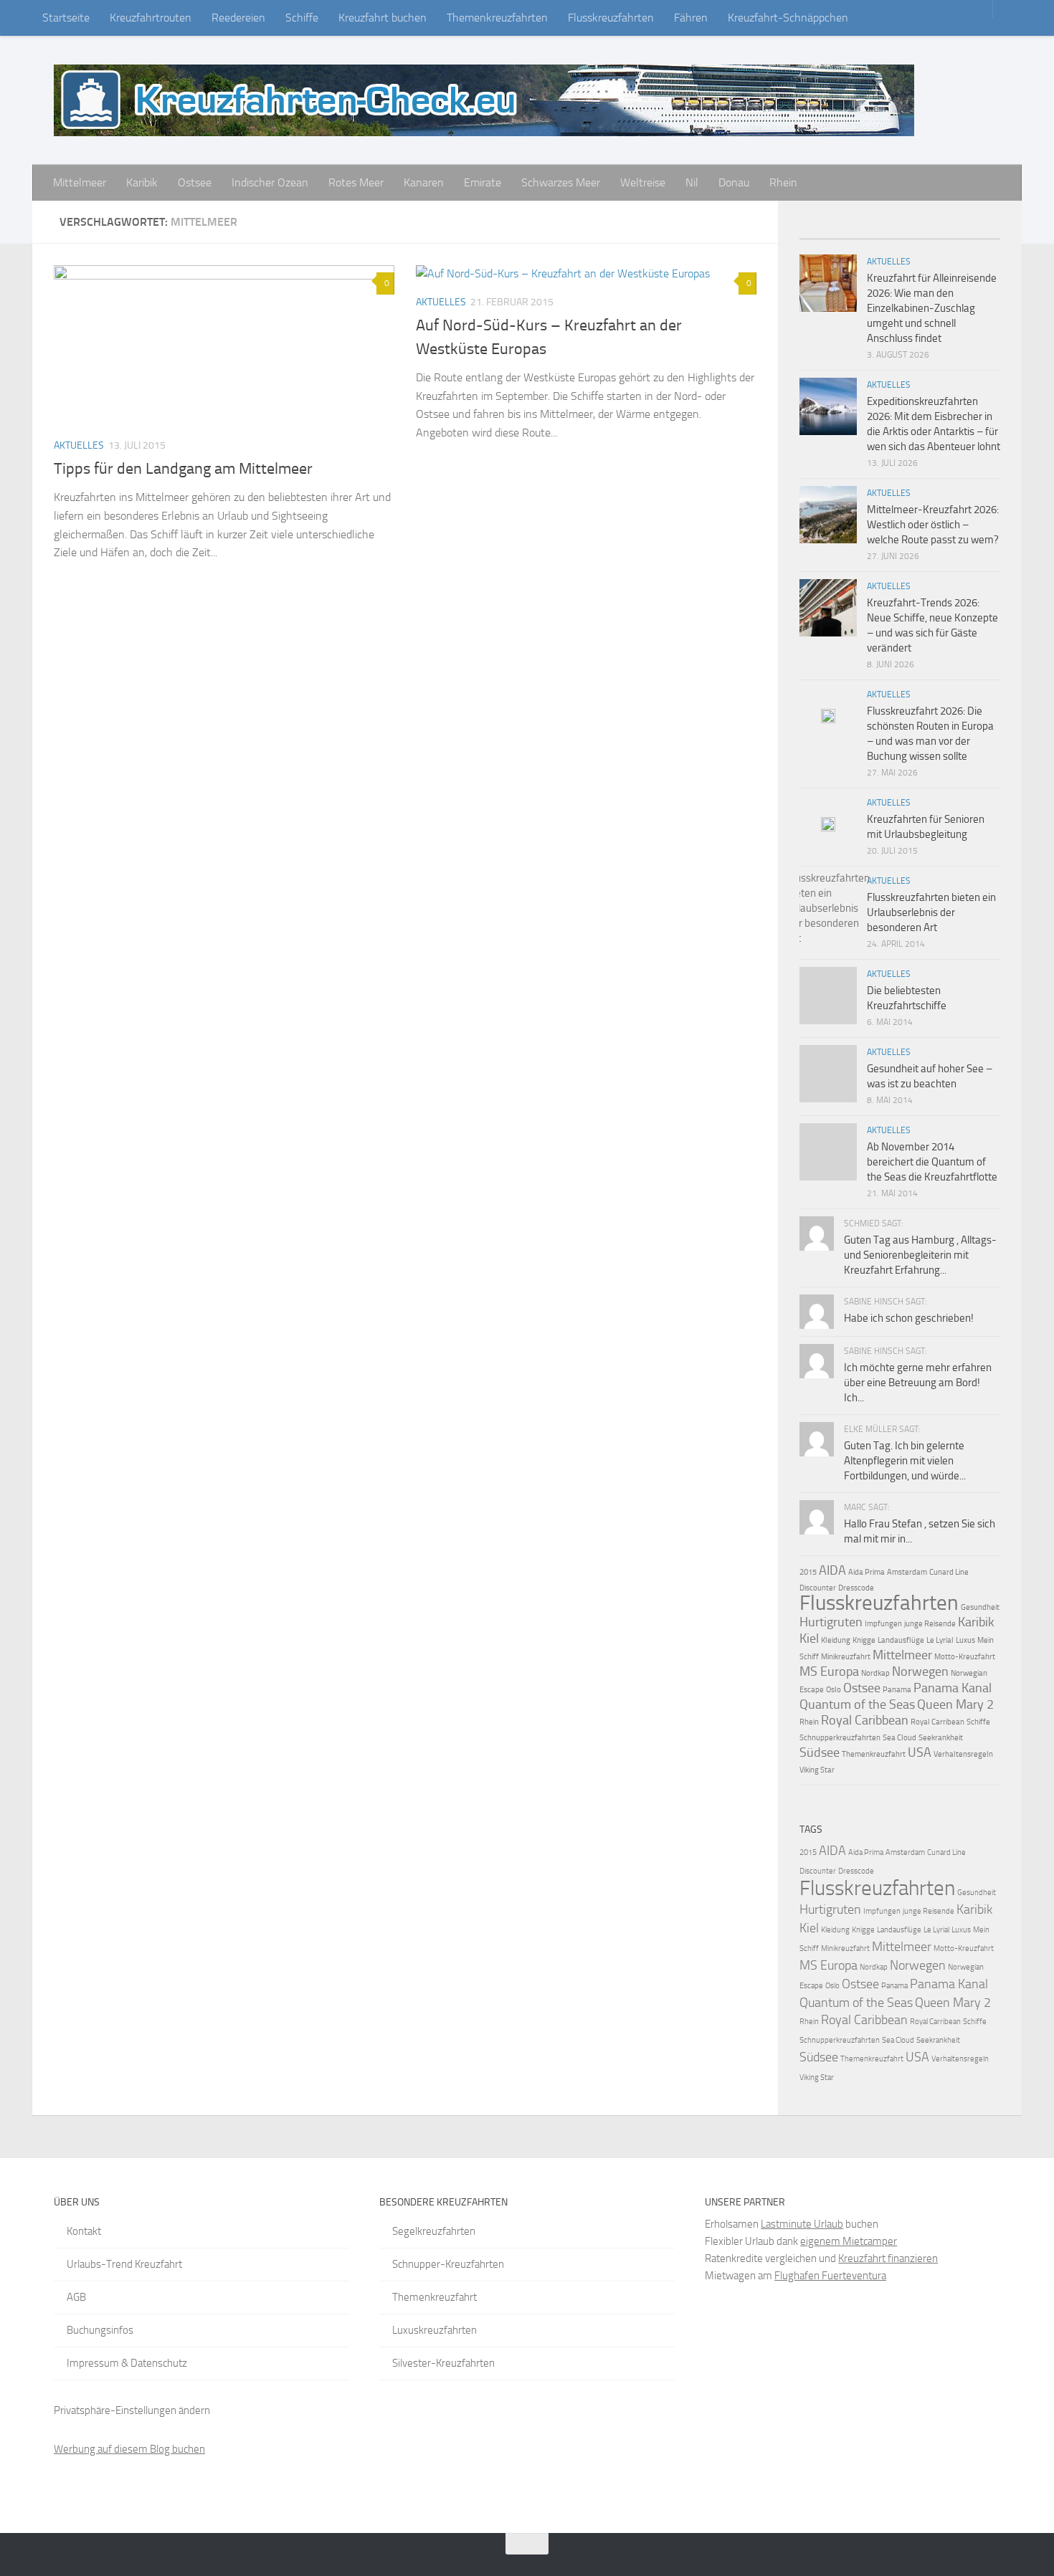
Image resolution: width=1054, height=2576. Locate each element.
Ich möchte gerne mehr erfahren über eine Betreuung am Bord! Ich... (918, 1383)
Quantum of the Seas (857, 1704)
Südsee (820, 1752)
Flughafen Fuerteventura (830, 2276)
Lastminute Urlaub (802, 2224)
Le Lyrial (940, 1640)
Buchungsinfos (100, 2330)
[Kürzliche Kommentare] (925, 233)
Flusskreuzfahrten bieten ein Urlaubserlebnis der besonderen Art (931, 912)
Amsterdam (907, 1572)
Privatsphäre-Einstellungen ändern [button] (132, 2410)
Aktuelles (79, 445)
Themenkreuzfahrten (497, 18)
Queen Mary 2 (955, 1704)
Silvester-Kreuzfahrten (443, 2363)
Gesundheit (980, 1607)
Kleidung (836, 1640)
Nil (692, 182)
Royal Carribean (937, 1722)
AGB (76, 2297)
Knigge (864, 1640)
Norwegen (920, 1671)
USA (920, 1752)
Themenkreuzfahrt (874, 1754)
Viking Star (817, 1770)
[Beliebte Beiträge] (875, 233)
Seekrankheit (941, 1738)
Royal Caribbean (865, 1720)
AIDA (832, 1570)
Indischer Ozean (270, 182)
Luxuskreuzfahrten (435, 2330)
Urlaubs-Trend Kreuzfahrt (124, 2264)
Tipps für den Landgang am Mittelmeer (183, 469)
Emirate (483, 182)
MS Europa (829, 1671)
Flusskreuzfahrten (611, 18)
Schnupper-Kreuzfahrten (448, 2264)
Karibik (142, 182)
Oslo (834, 1690)
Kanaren (424, 182)
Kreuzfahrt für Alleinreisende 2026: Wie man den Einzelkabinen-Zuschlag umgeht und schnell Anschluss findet (932, 308)
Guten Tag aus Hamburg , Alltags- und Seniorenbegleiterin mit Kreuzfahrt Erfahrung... (920, 1255)
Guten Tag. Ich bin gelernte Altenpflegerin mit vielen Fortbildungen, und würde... (905, 1461)
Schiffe (302, 18)
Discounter (818, 1588)
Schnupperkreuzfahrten (840, 1738)
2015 (808, 1572)
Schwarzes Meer (561, 182)
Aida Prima (867, 1572)
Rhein (783, 182)
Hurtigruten (831, 1622)
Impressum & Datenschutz (127, 2363)
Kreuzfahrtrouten (151, 18)
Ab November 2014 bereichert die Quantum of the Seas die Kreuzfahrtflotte (932, 1162)
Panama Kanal (953, 1688)
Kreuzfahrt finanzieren (888, 2258)
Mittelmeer (80, 182)
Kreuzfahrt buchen (383, 18)
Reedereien (238, 18)
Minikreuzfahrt (846, 1657)
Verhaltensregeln (963, 1754)
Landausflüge (901, 1640)
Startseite (66, 18)
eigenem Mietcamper (849, 2241)
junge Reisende (930, 1624)
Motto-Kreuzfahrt (965, 1657)
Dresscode (856, 1588)
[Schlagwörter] (975, 233)
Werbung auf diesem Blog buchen (129, 2449)
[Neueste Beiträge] (825, 233)
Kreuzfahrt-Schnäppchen (788, 18)
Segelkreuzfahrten (434, 2231)
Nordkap (875, 1673)
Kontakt (84, 2231)
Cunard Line (949, 1572)
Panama (897, 1690)
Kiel (809, 1638)
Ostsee (195, 182)
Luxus (965, 1640)
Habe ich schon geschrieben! (909, 1318)
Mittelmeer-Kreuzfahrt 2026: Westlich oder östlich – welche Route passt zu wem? (933, 525)
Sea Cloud (899, 1738)
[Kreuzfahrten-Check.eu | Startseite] (484, 100)
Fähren (691, 18)
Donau (734, 182)
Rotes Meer (356, 182)
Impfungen (883, 1624)
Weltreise (643, 182)
